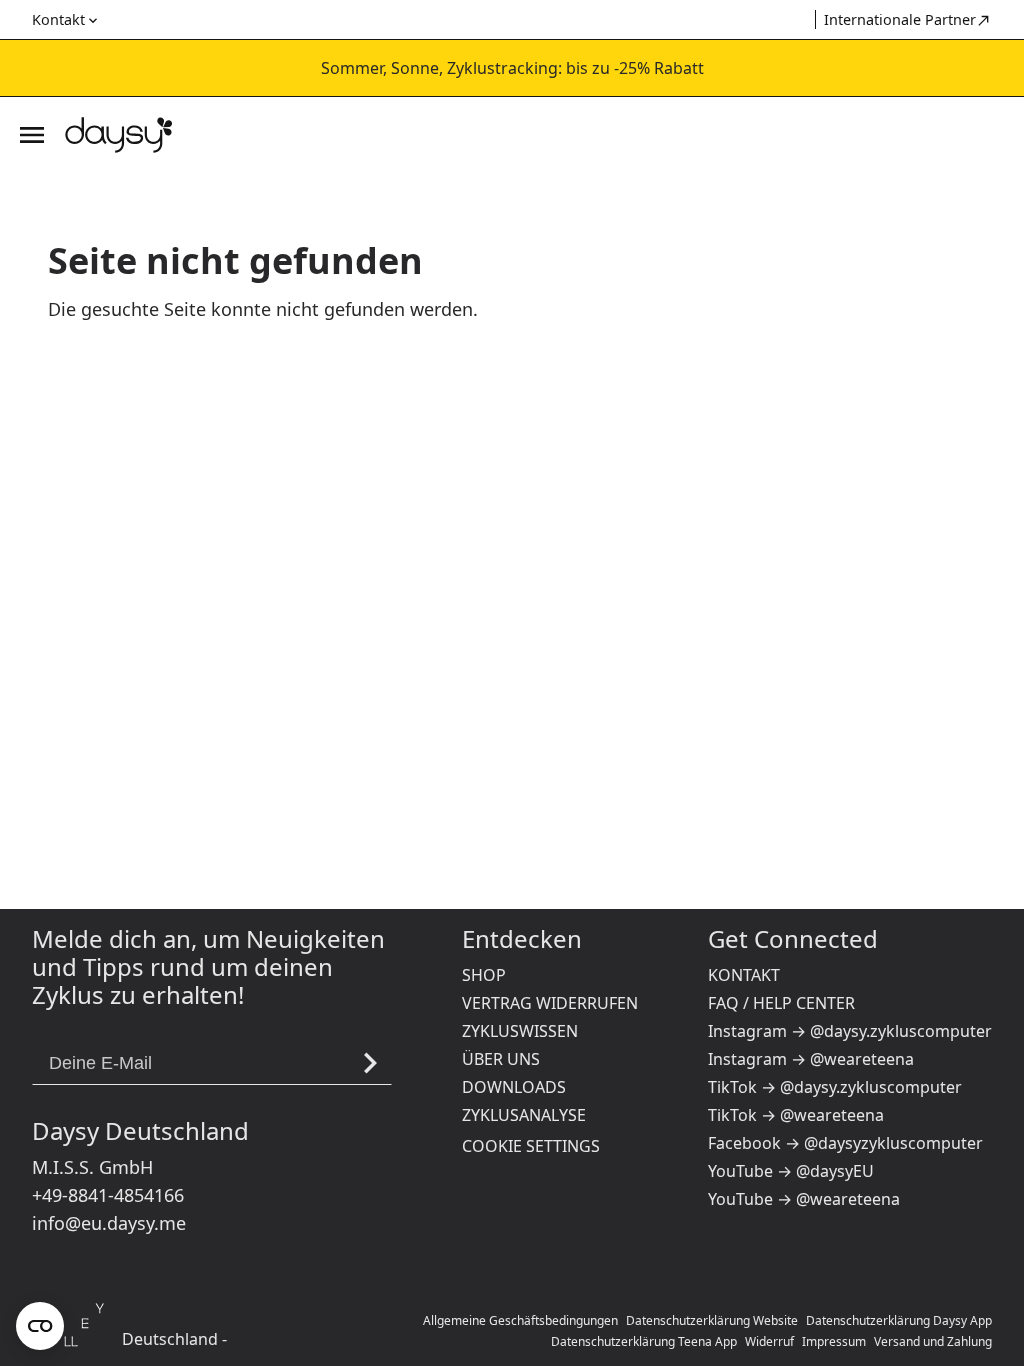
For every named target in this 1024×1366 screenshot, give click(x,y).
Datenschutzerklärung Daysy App (899, 1320)
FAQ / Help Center (781, 1003)
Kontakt (744, 975)
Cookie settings (531, 1146)
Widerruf (769, 1341)
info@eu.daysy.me (109, 1223)
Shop (484, 975)
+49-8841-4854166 (108, 1195)
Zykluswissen (520, 1031)
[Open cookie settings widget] (40, 1326)
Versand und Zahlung (933, 1341)
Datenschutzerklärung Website (712, 1320)
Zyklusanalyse (524, 1115)
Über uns (501, 1059)
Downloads (514, 1087)
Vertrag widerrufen (550, 1003)
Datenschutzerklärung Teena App (644, 1341)
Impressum (834, 1341)
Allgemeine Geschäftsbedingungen (520, 1320)
